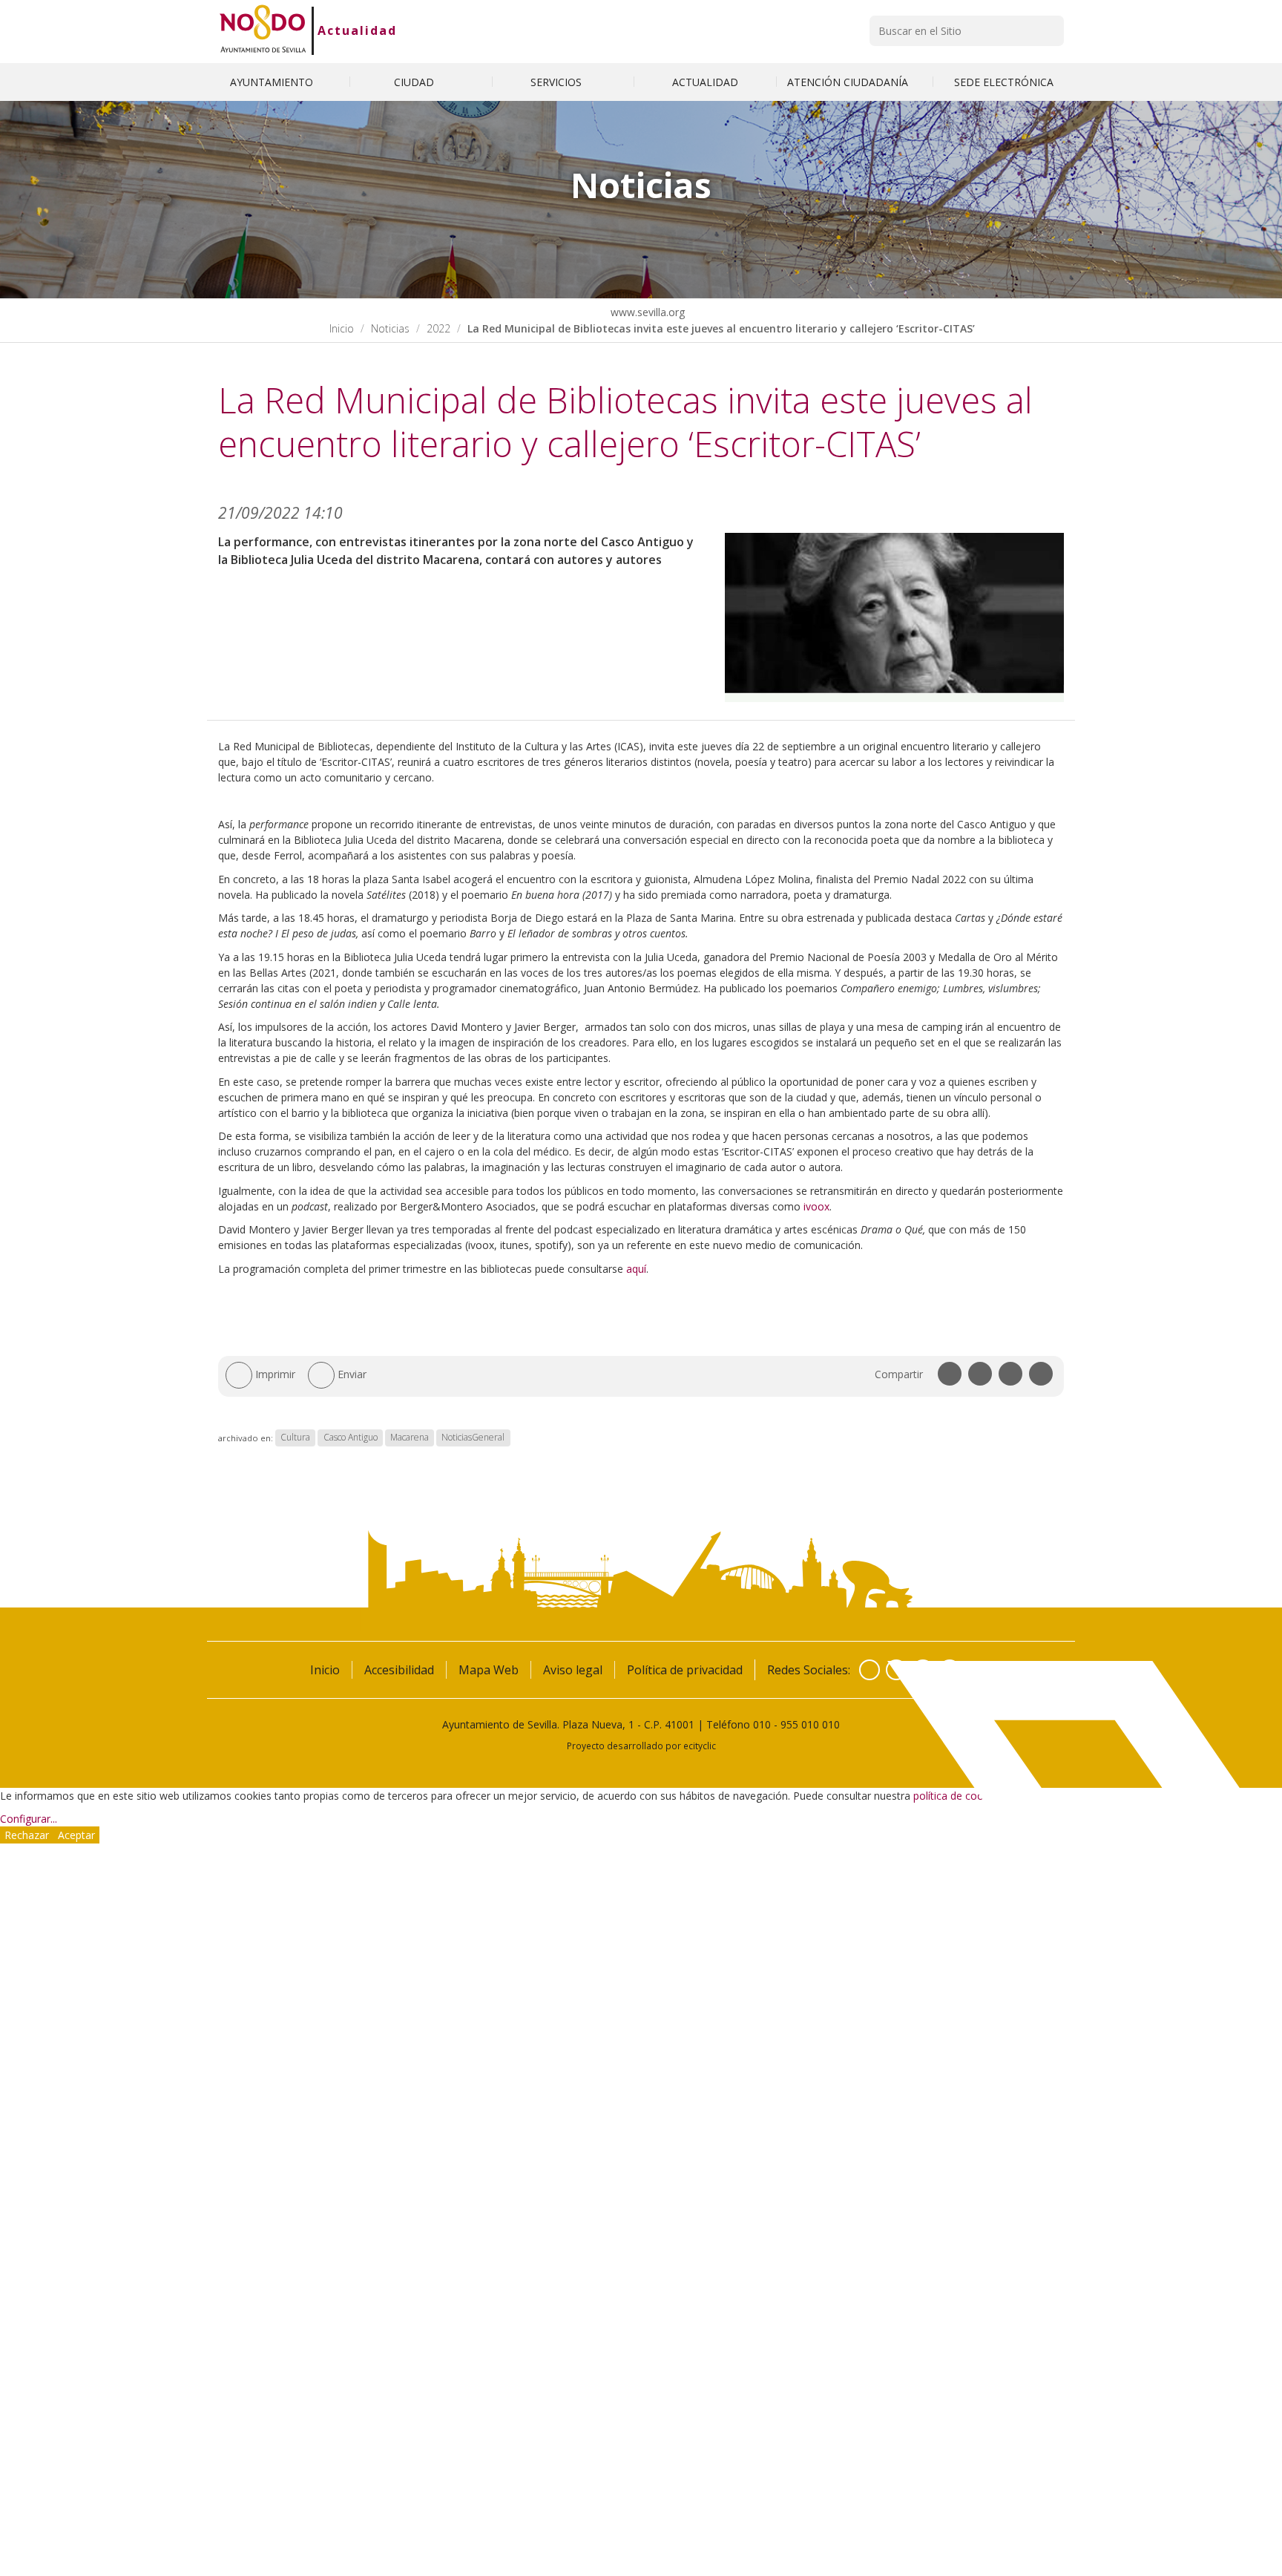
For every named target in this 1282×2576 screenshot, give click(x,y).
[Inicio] (263, 30)
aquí (636, 1269)
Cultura (295, 1438)
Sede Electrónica (1004, 82)
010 (762, 1724)
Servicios (558, 82)
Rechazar (27, 1835)
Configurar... (29, 1819)
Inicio (342, 328)
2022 (438, 328)
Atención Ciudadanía (849, 82)
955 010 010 (810, 1724)
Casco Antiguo (351, 1438)
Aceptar (76, 1835)
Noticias (390, 328)
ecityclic (700, 1746)
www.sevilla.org (646, 312)
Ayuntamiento (273, 82)
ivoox (816, 1206)
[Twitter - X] (896, 1670)
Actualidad (357, 30)
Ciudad (415, 82)
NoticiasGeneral (473, 1438)
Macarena (410, 1438)
